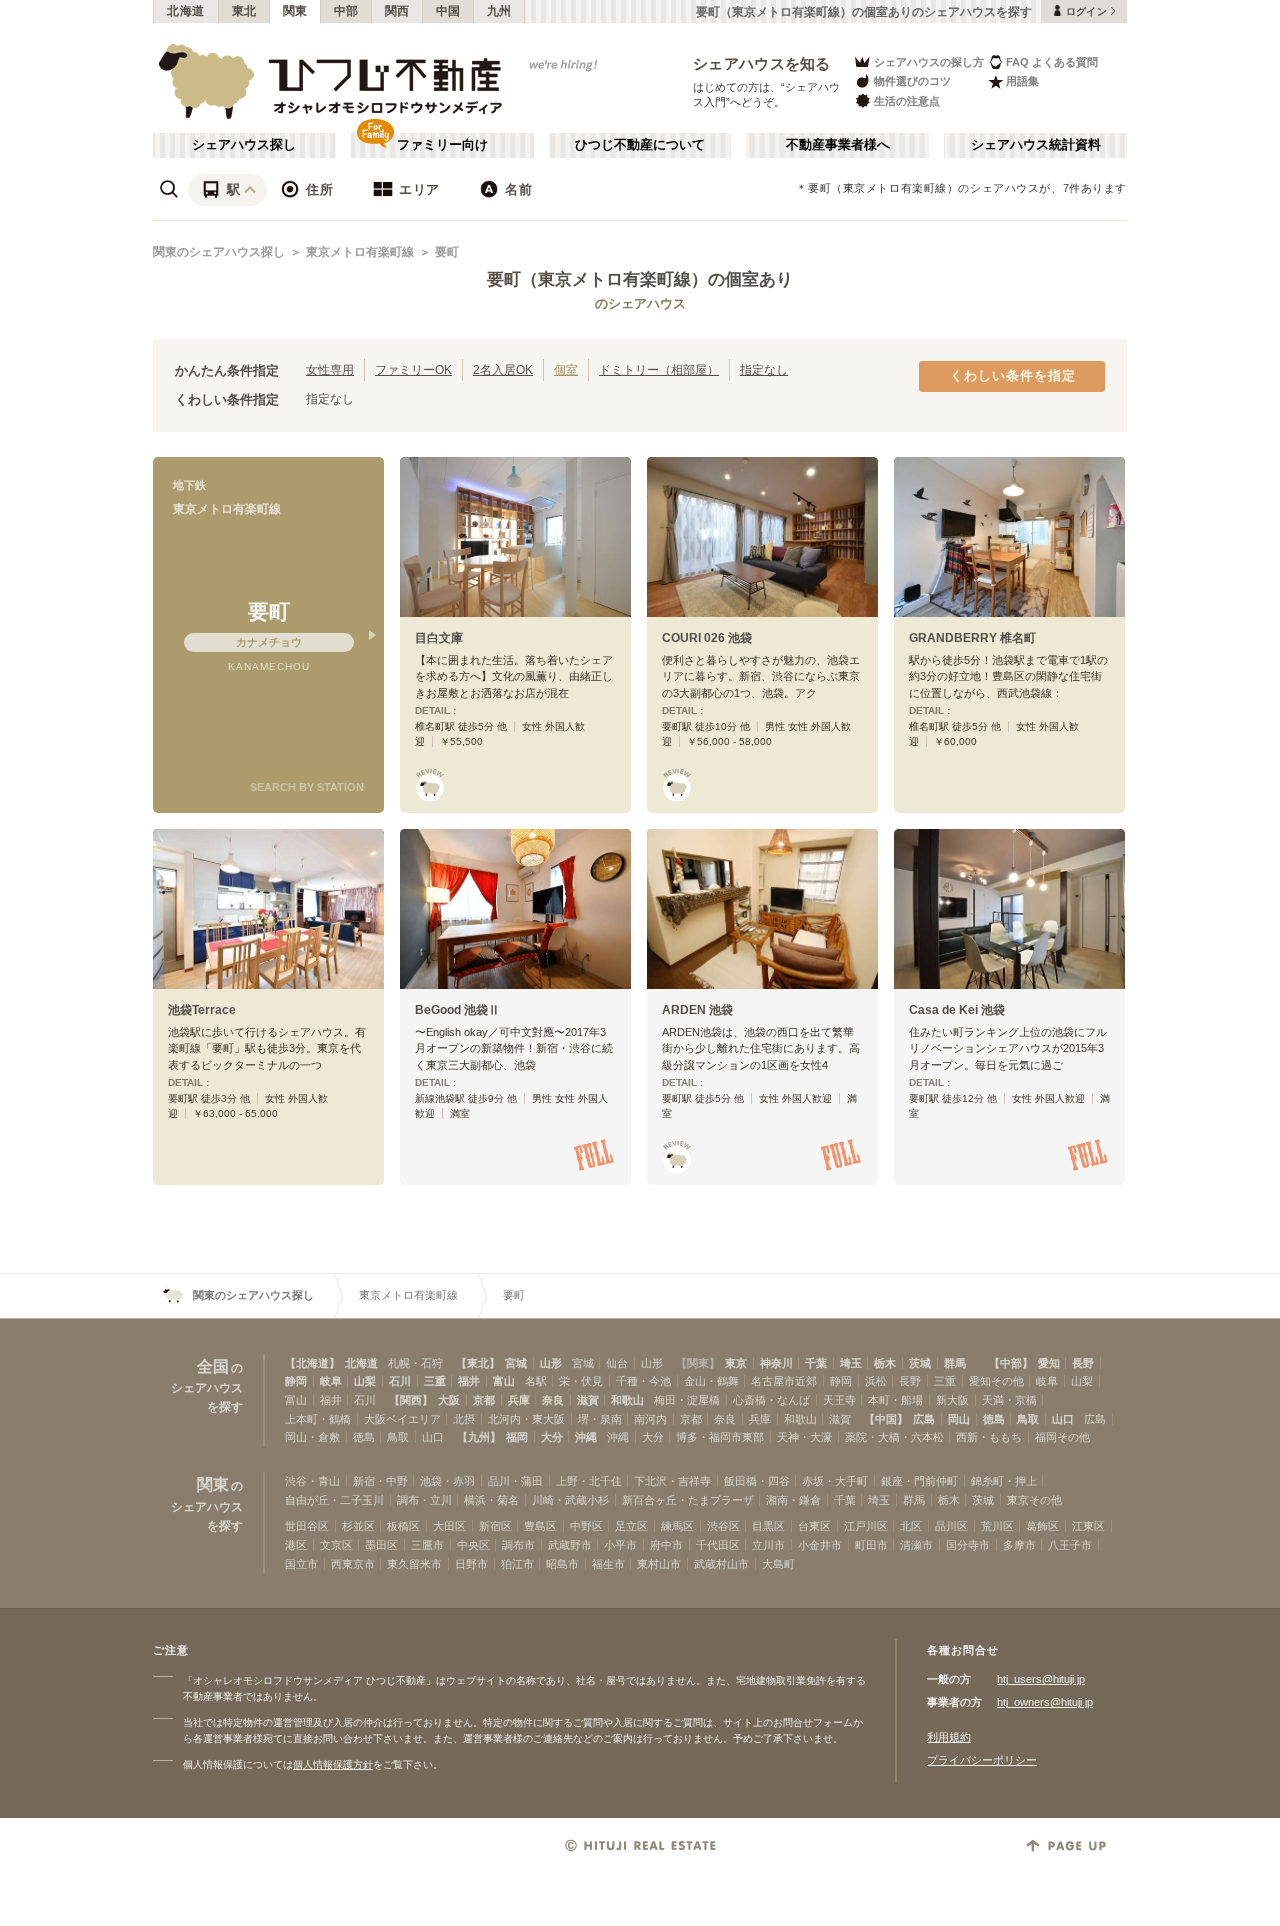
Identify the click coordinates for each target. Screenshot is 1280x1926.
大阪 (449, 1400)
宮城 (516, 1363)
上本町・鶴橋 (318, 1419)
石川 (400, 1381)
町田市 (871, 1545)
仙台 (617, 1363)
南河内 (650, 1419)
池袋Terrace (202, 1010)
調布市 (518, 1545)
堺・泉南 (600, 1419)
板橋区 (403, 1526)
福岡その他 (1062, 1437)
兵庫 (519, 1400)
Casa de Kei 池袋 (957, 1010)
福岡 (517, 1437)
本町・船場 (895, 1400)
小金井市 (820, 1545)
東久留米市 (414, 1564)
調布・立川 (424, 1500)
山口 (1063, 1419)
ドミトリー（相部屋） (659, 369)
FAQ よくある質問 (1052, 62)
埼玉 (851, 1363)
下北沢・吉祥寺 (672, 1481)
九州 (499, 11)
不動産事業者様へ (838, 145)
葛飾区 (1042, 1526)
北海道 (186, 11)
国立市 (301, 1564)
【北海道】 (312, 1363)
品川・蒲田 (515, 1481)
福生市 (608, 1564)
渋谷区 (723, 1526)
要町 (447, 252)
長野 (1083, 1363)
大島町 (778, 1564)
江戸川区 (866, 1526)
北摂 (464, 1419)
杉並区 (358, 1526)
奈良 (553, 1400)
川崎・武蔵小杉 (570, 1500)
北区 (911, 1526)
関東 (295, 11)
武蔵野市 (570, 1545)
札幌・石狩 (415, 1363)
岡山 (959, 1419)
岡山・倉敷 (312, 1437)
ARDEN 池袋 (697, 1010)
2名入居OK (503, 369)
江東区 (1088, 1526)
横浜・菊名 (491, 1500)
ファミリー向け (442, 145)
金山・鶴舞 (711, 1381)
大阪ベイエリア (402, 1419)
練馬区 (677, 1526)
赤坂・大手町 (835, 1481)
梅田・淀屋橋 (687, 1400)
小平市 (620, 1545)
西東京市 (353, 1564)
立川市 (768, 1545)
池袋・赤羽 (447, 1481)
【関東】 (698, 1363)
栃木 (885, 1363)
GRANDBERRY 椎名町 (972, 638)
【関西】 (411, 1400)
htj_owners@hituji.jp (1045, 1702)
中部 (346, 11)
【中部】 (1011, 1363)
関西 (397, 11)
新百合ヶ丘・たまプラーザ (688, 1500)
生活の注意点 (907, 101)
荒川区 (997, 1526)
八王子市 (1070, 1545)
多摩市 (1019, 1545)
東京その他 (1034, 1500)
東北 (244, 11)
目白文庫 (439, 638)
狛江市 (517, 1564)
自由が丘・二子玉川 (334, 1500)
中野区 (586, 1526)
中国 (448, 11)
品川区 (951, 1526)
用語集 (1022, 81)
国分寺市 (968, 1545)
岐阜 (331, 1381)
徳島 (994, 1419)
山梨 (365, 1381)
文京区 (336, 1545)
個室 (566, 369)
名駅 (536, 1381)
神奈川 (776, 1363)
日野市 (471, 1564)
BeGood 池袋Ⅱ (457, 1010)
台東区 (814, 1526)
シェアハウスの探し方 (929, 62)
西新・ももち (989, 1437)
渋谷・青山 (312, 1481)
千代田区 (718, 1545)
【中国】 (886, 1419)
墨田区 (381, 1545)
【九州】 (479, 1437)
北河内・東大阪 (526, 1419)
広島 (924, 1419)
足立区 (631, 1526)
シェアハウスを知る (762, 63)
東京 (736, 1363)
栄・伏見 (581, 1381)
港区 (296, 1545)
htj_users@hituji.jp (1041, 1679)
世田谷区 (307, 1526)
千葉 (816, 1363)
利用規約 (949, 1737)
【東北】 (478, 1363)
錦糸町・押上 (1004, 1481)
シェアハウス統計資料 (1036, 145)
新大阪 (952, 1400)
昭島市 (562, 1564)
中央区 (473, 1545)
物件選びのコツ (912, 81)
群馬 (955, 1363)
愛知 (1049, 1363)
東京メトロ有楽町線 (360, 252)
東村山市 (659, 1564)
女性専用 (330, 369)
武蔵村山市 (721, 1564)
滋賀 (588, 1400)
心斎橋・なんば (771, 1400)
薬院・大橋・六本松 (894, 1437)
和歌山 (627, 1400)
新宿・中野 (380, 1481)
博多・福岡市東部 (720, 1437)
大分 (552, 1437)
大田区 (449, 1526)
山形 (551, 1363)
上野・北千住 (589, 1481)
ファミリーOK (413, 369)
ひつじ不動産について (640, 145)
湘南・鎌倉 (793, 1500)
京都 (484, 1400)
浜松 (876, 1381)
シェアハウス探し (244, 145)
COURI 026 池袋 (707, 638)
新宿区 (495, 1526)
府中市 (666, 1545)
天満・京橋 (1009, 1400)
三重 (435, 1381)
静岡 (296, 1381)
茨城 (920, 1363)
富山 (504, 1381)
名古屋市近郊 (784, 1381)
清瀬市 (916, 1545)
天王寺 (839, 1400)
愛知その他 (996, 1381)
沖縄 (586, 1437)
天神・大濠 (804, 1437)
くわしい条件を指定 (1013, 376)
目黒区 (768, 1526)
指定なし (764, 369)
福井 (469, 1381)
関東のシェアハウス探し (219, 252)
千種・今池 (643, 1381)
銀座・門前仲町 (919, 1481)
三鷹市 (427, 1545)
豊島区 (540, 1526)
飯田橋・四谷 (757, 1481)
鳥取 (1028, 1419)
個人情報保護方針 (333, 1764)
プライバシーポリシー (982, 1760)
